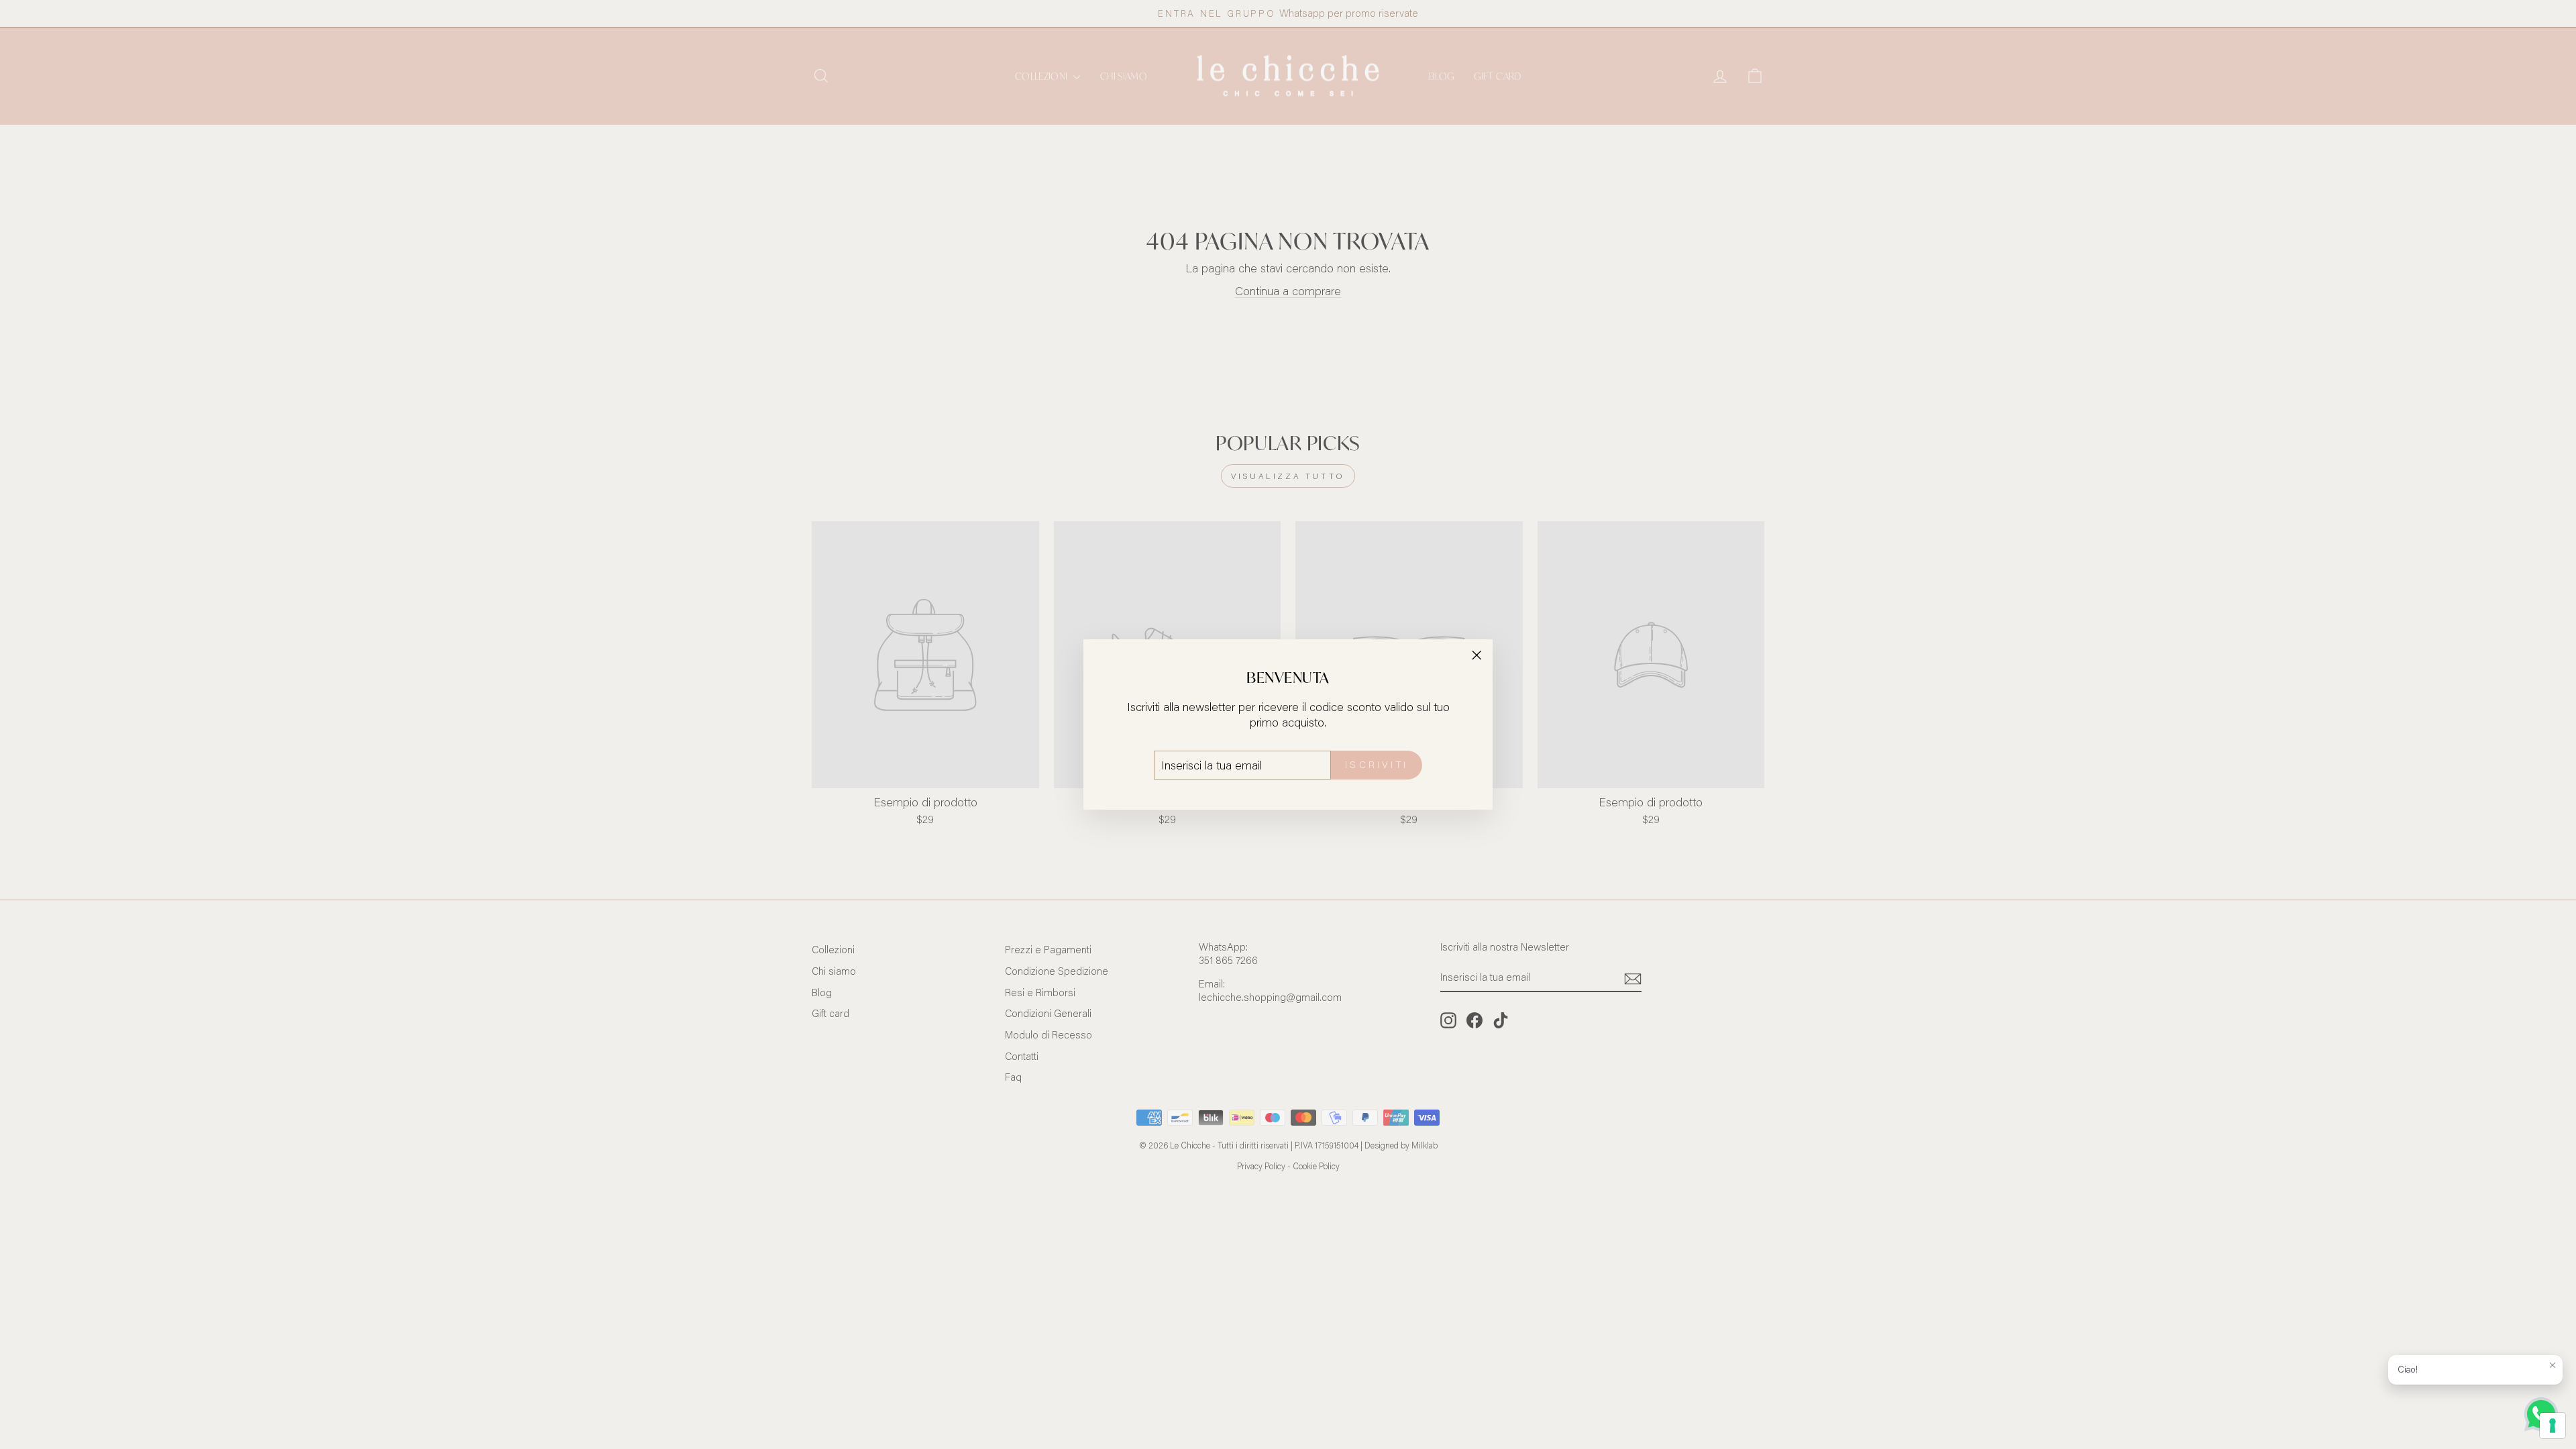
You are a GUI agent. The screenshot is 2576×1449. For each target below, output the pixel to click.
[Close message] (2553, 1365)
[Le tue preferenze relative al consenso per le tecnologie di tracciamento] (2553, 1426)
